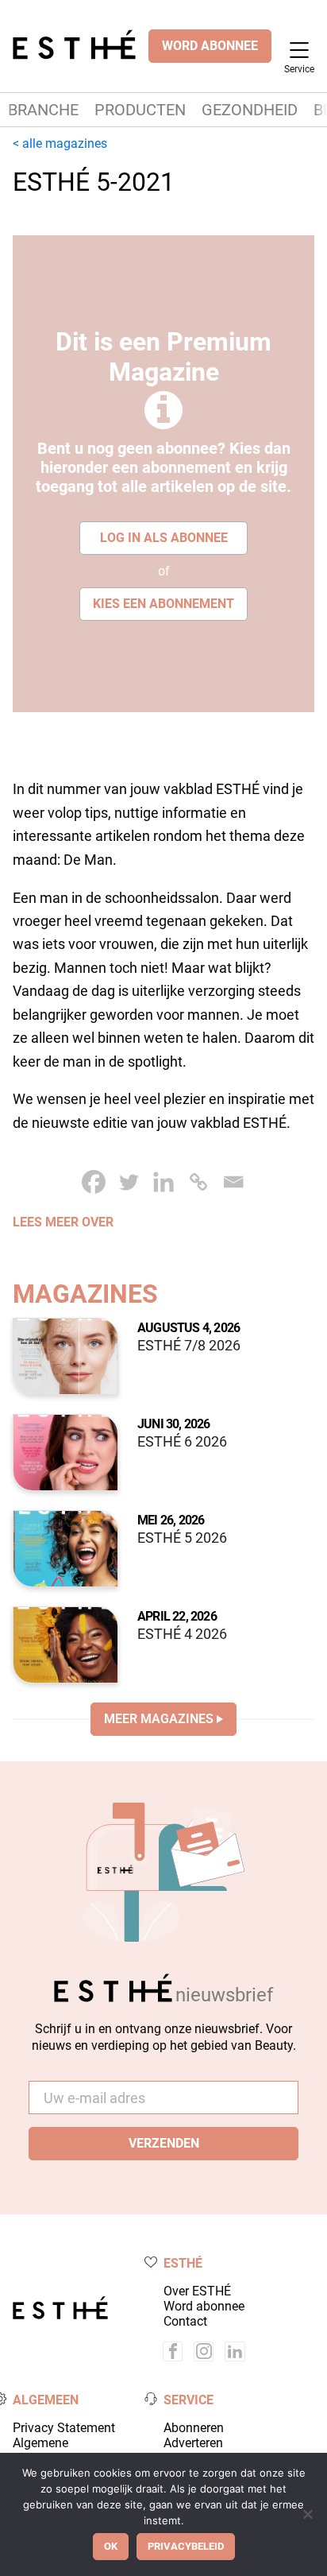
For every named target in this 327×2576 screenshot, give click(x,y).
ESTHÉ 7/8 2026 (189, 1346)
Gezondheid (250, 110)
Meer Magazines (159, 1719)
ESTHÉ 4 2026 (182, 1634)
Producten (140, 110)
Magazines (85, 1294)
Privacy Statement (64, 2428)
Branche (43, 110)
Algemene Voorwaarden (50, 2450)
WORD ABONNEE (210, 46)
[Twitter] (129, 1182)
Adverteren (193, 2443)
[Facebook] (94, 1182)
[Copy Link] (198, 1182)
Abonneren (194, 2428)
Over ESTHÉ (197, 2291)
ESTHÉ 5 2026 (182, 1538)
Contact (185, 2321)
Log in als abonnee (164, 538)
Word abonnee (204, 2306)
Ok (111, 2546)
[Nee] (307, 2514)
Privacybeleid (186, 2546)
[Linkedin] (163, 1182)
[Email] (233, 1182)
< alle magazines (60, 143)
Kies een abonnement (163, 604)
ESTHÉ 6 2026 (182, 1442)
